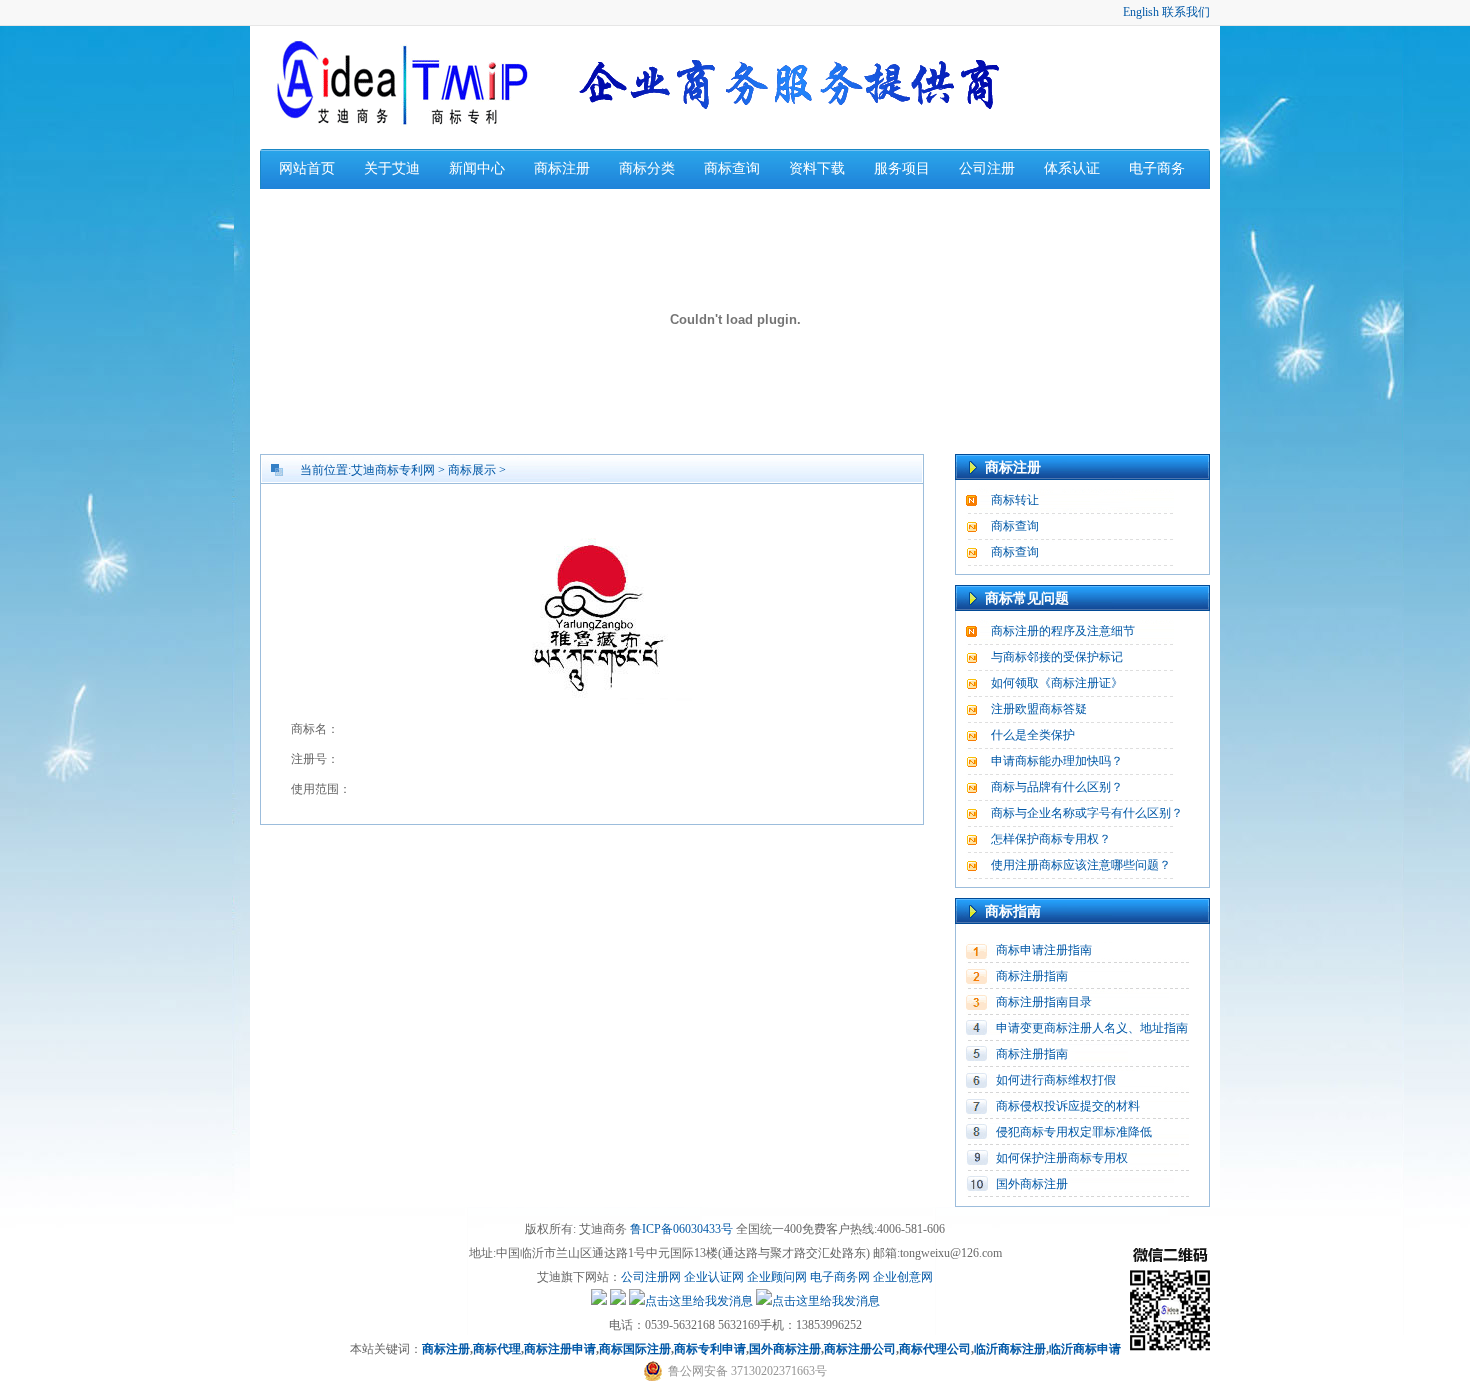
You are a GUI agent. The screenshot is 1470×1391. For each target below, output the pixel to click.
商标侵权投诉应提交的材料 (1068, 1106)
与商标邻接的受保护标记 (1057, 657)
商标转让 (1015, 500)
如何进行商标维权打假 (1056, 1080)
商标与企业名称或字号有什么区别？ (1087, 813)
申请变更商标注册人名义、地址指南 (1092, 1028)
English (1141, 12)
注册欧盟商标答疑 (1039, 709)
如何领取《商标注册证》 (1057, 683)
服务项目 (902, 168)
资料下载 (817, 168)
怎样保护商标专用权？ (1051, 839)
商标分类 (647, 168)
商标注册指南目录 (1044, 1002)
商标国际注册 (635, 1349)
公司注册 (987, 168)
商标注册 (562, 168)
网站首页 (307, 168)
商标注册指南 (1032, 976)
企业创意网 (903, 1277)
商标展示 (472, 470)
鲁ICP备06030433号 (681, 1229)
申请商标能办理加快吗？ (1057, 761)
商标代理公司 (935, 1349)
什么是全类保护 (1033, 735)
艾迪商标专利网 (393, 470)
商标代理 (497, 1349)
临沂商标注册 (1010, 1349)
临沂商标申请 (1085, 1349)
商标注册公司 (860, 1349)
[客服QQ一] (599, 1301)
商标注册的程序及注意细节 (1063, 631)
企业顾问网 (777, 1277)
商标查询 (732, 168)
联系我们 (1186, 12)
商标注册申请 (560, 1349)
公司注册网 (651, 1277)
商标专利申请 (710, 1349)
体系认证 (1072, 168)
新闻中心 (477, 168)
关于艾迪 (392, 168)
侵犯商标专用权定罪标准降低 (1074, 1132)
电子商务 (1157, 168)
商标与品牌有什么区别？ (1057, 787)
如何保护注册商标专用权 (1062, 1158)
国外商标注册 (1032, 1184)
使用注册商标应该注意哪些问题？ (1081, 865)
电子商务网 (840, 1277)
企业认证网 (712, 1277)
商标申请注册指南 (1044, 950)
